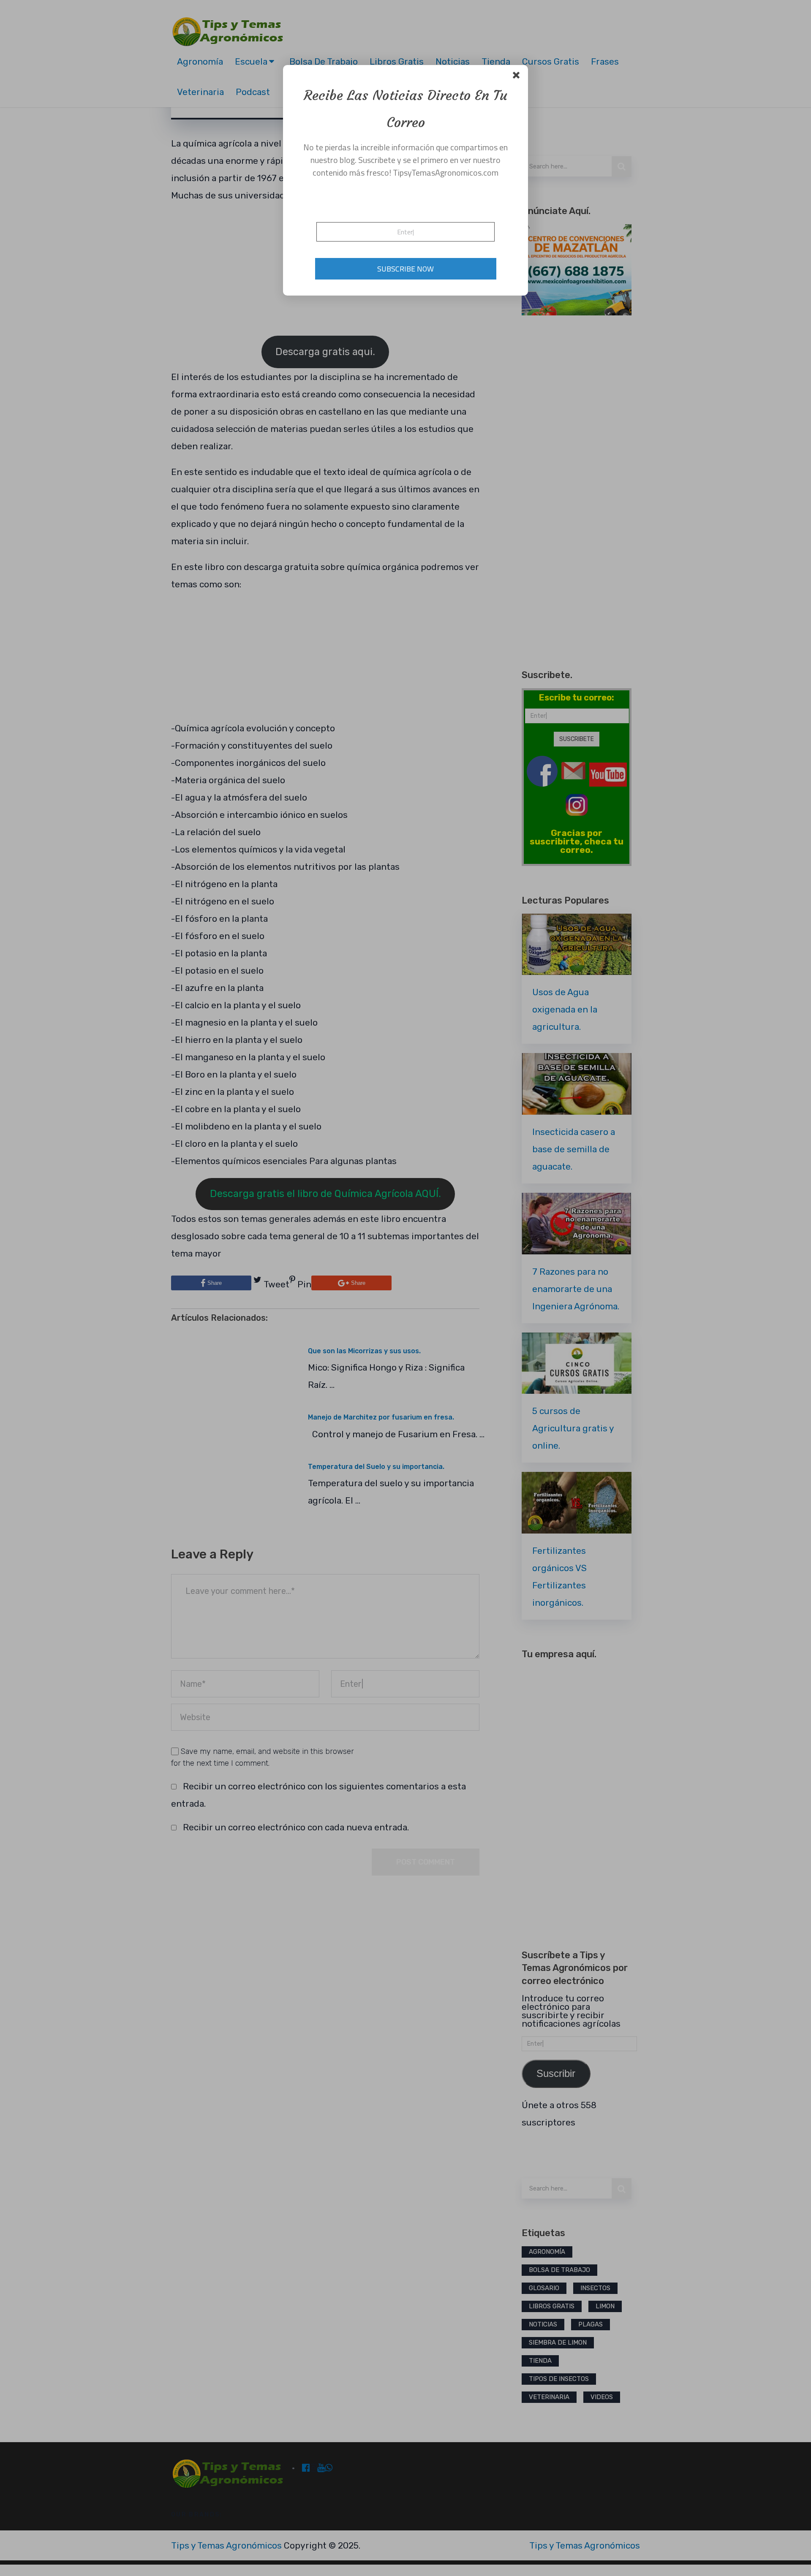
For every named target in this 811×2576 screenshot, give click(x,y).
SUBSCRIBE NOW (405, 269)
